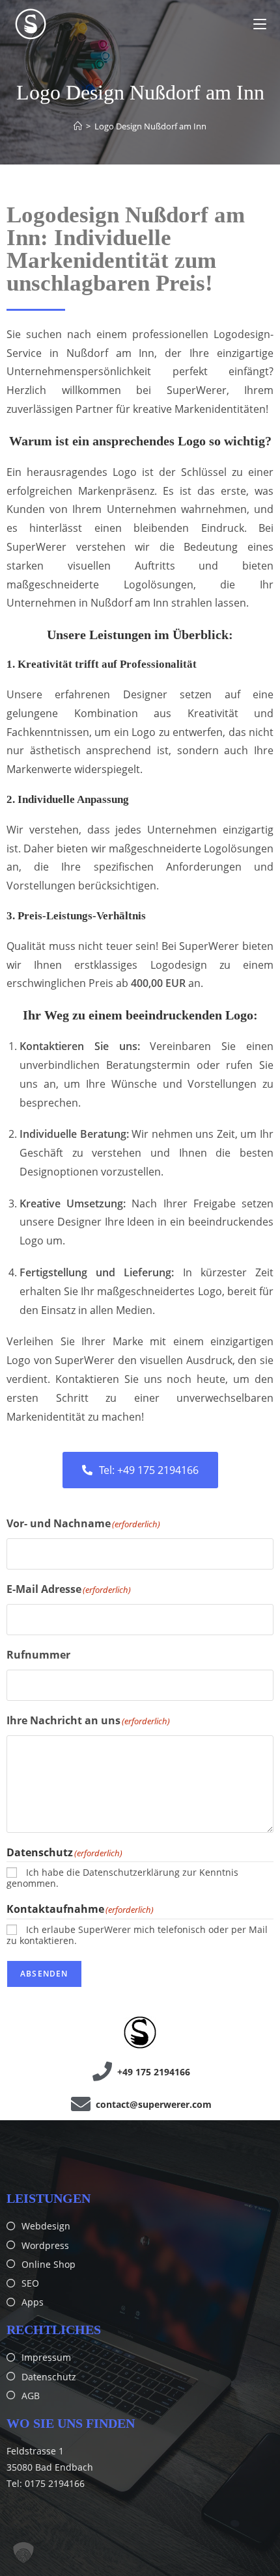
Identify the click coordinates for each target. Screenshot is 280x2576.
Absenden (44, 1974)
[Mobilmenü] (260, 24)
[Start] (78, 126)
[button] (23, 2553)
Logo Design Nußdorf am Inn (150, 126)
